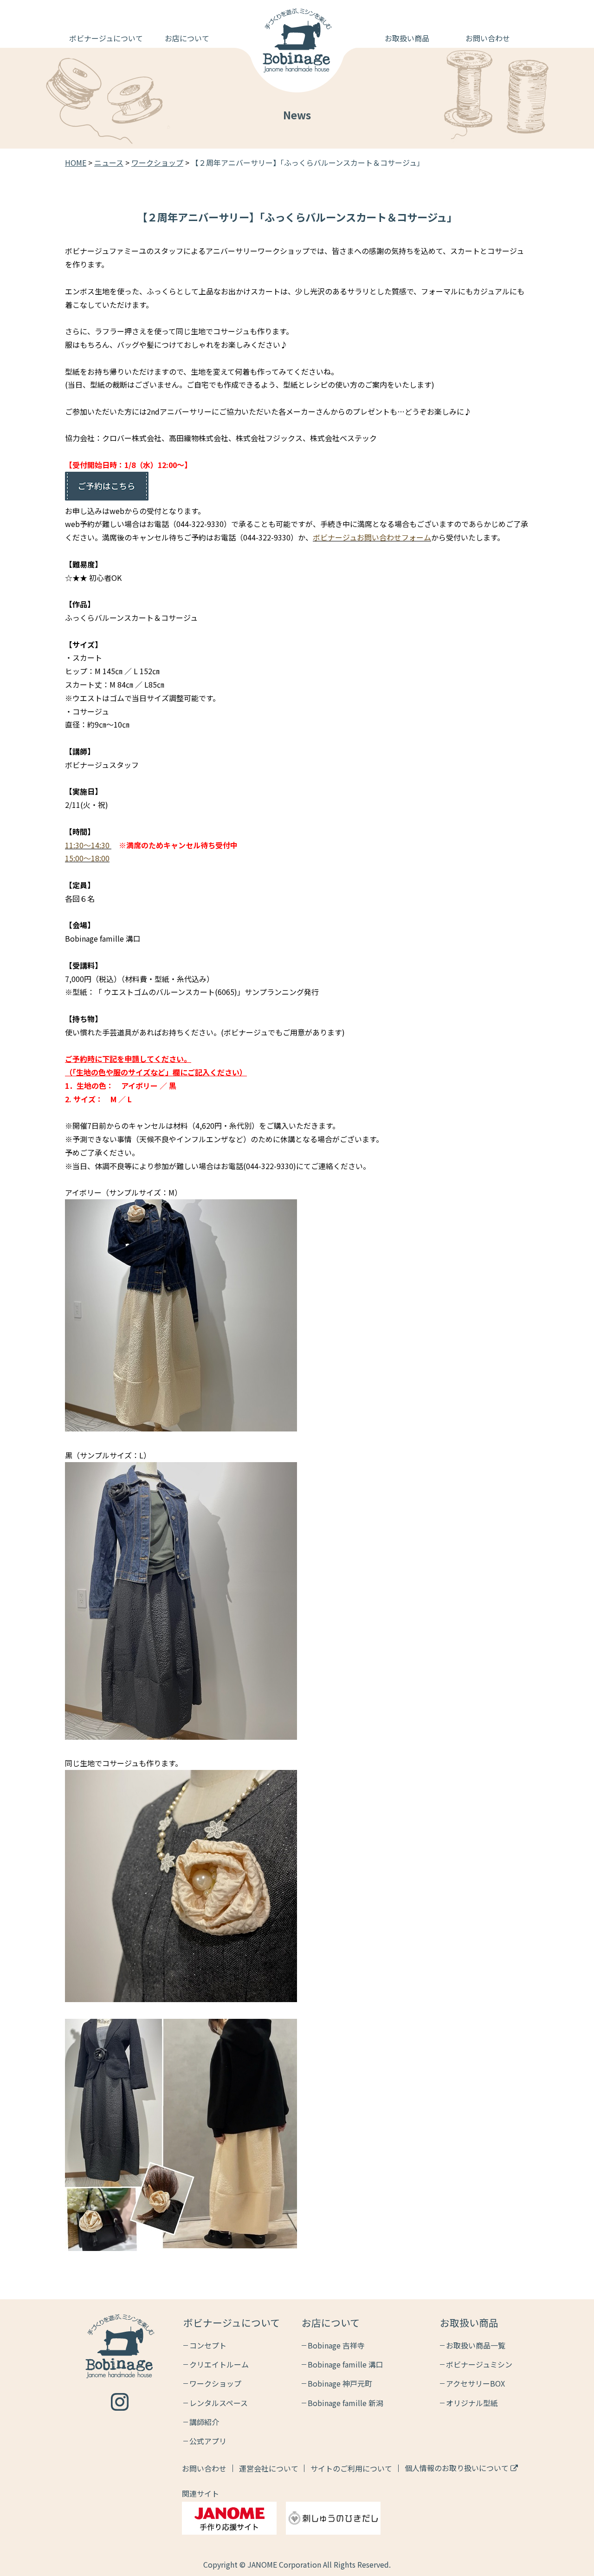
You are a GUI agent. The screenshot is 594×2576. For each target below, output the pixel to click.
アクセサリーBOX (475, 2383)
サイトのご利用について (351, 2468)
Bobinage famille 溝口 (345, 2364)
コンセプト (208, 2345)
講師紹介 (204, 2422)
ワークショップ (215, 2383)
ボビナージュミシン (479, 2364)
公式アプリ (208, 2441)
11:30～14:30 (87, 845)
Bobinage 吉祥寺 (336, 2345)
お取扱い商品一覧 (476, 2345)
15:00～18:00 (87, 858)
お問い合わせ (488, 38)
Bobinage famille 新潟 (345, 2403)
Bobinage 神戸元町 (340, 2383)
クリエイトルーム (219, 2364)
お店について (187, 38)
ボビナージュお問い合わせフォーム (372, 537)
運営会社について (269, 2468)
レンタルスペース (219, 2403)
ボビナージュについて (106, 38)
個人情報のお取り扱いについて (458, 2468)
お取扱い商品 (407, 38)
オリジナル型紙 (472, 2403)
